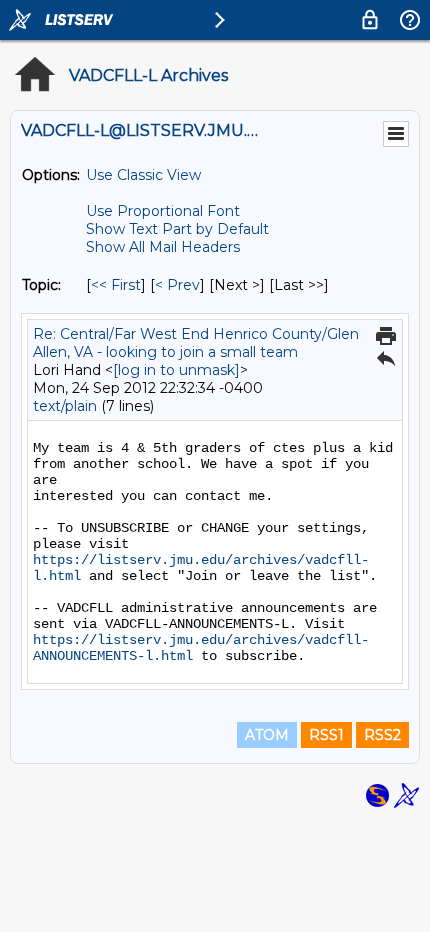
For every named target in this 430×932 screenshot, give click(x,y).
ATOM (267, 735)
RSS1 (326, 735)
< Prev (177, 285)
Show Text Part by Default (177, 229)
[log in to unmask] (176, 370)
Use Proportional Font (163, 211)
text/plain (65, 406)
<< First (116, 285)
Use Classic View (143, 175)
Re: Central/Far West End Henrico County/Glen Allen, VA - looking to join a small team (196, 343)
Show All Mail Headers (163, 247)
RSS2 (382, 735)
